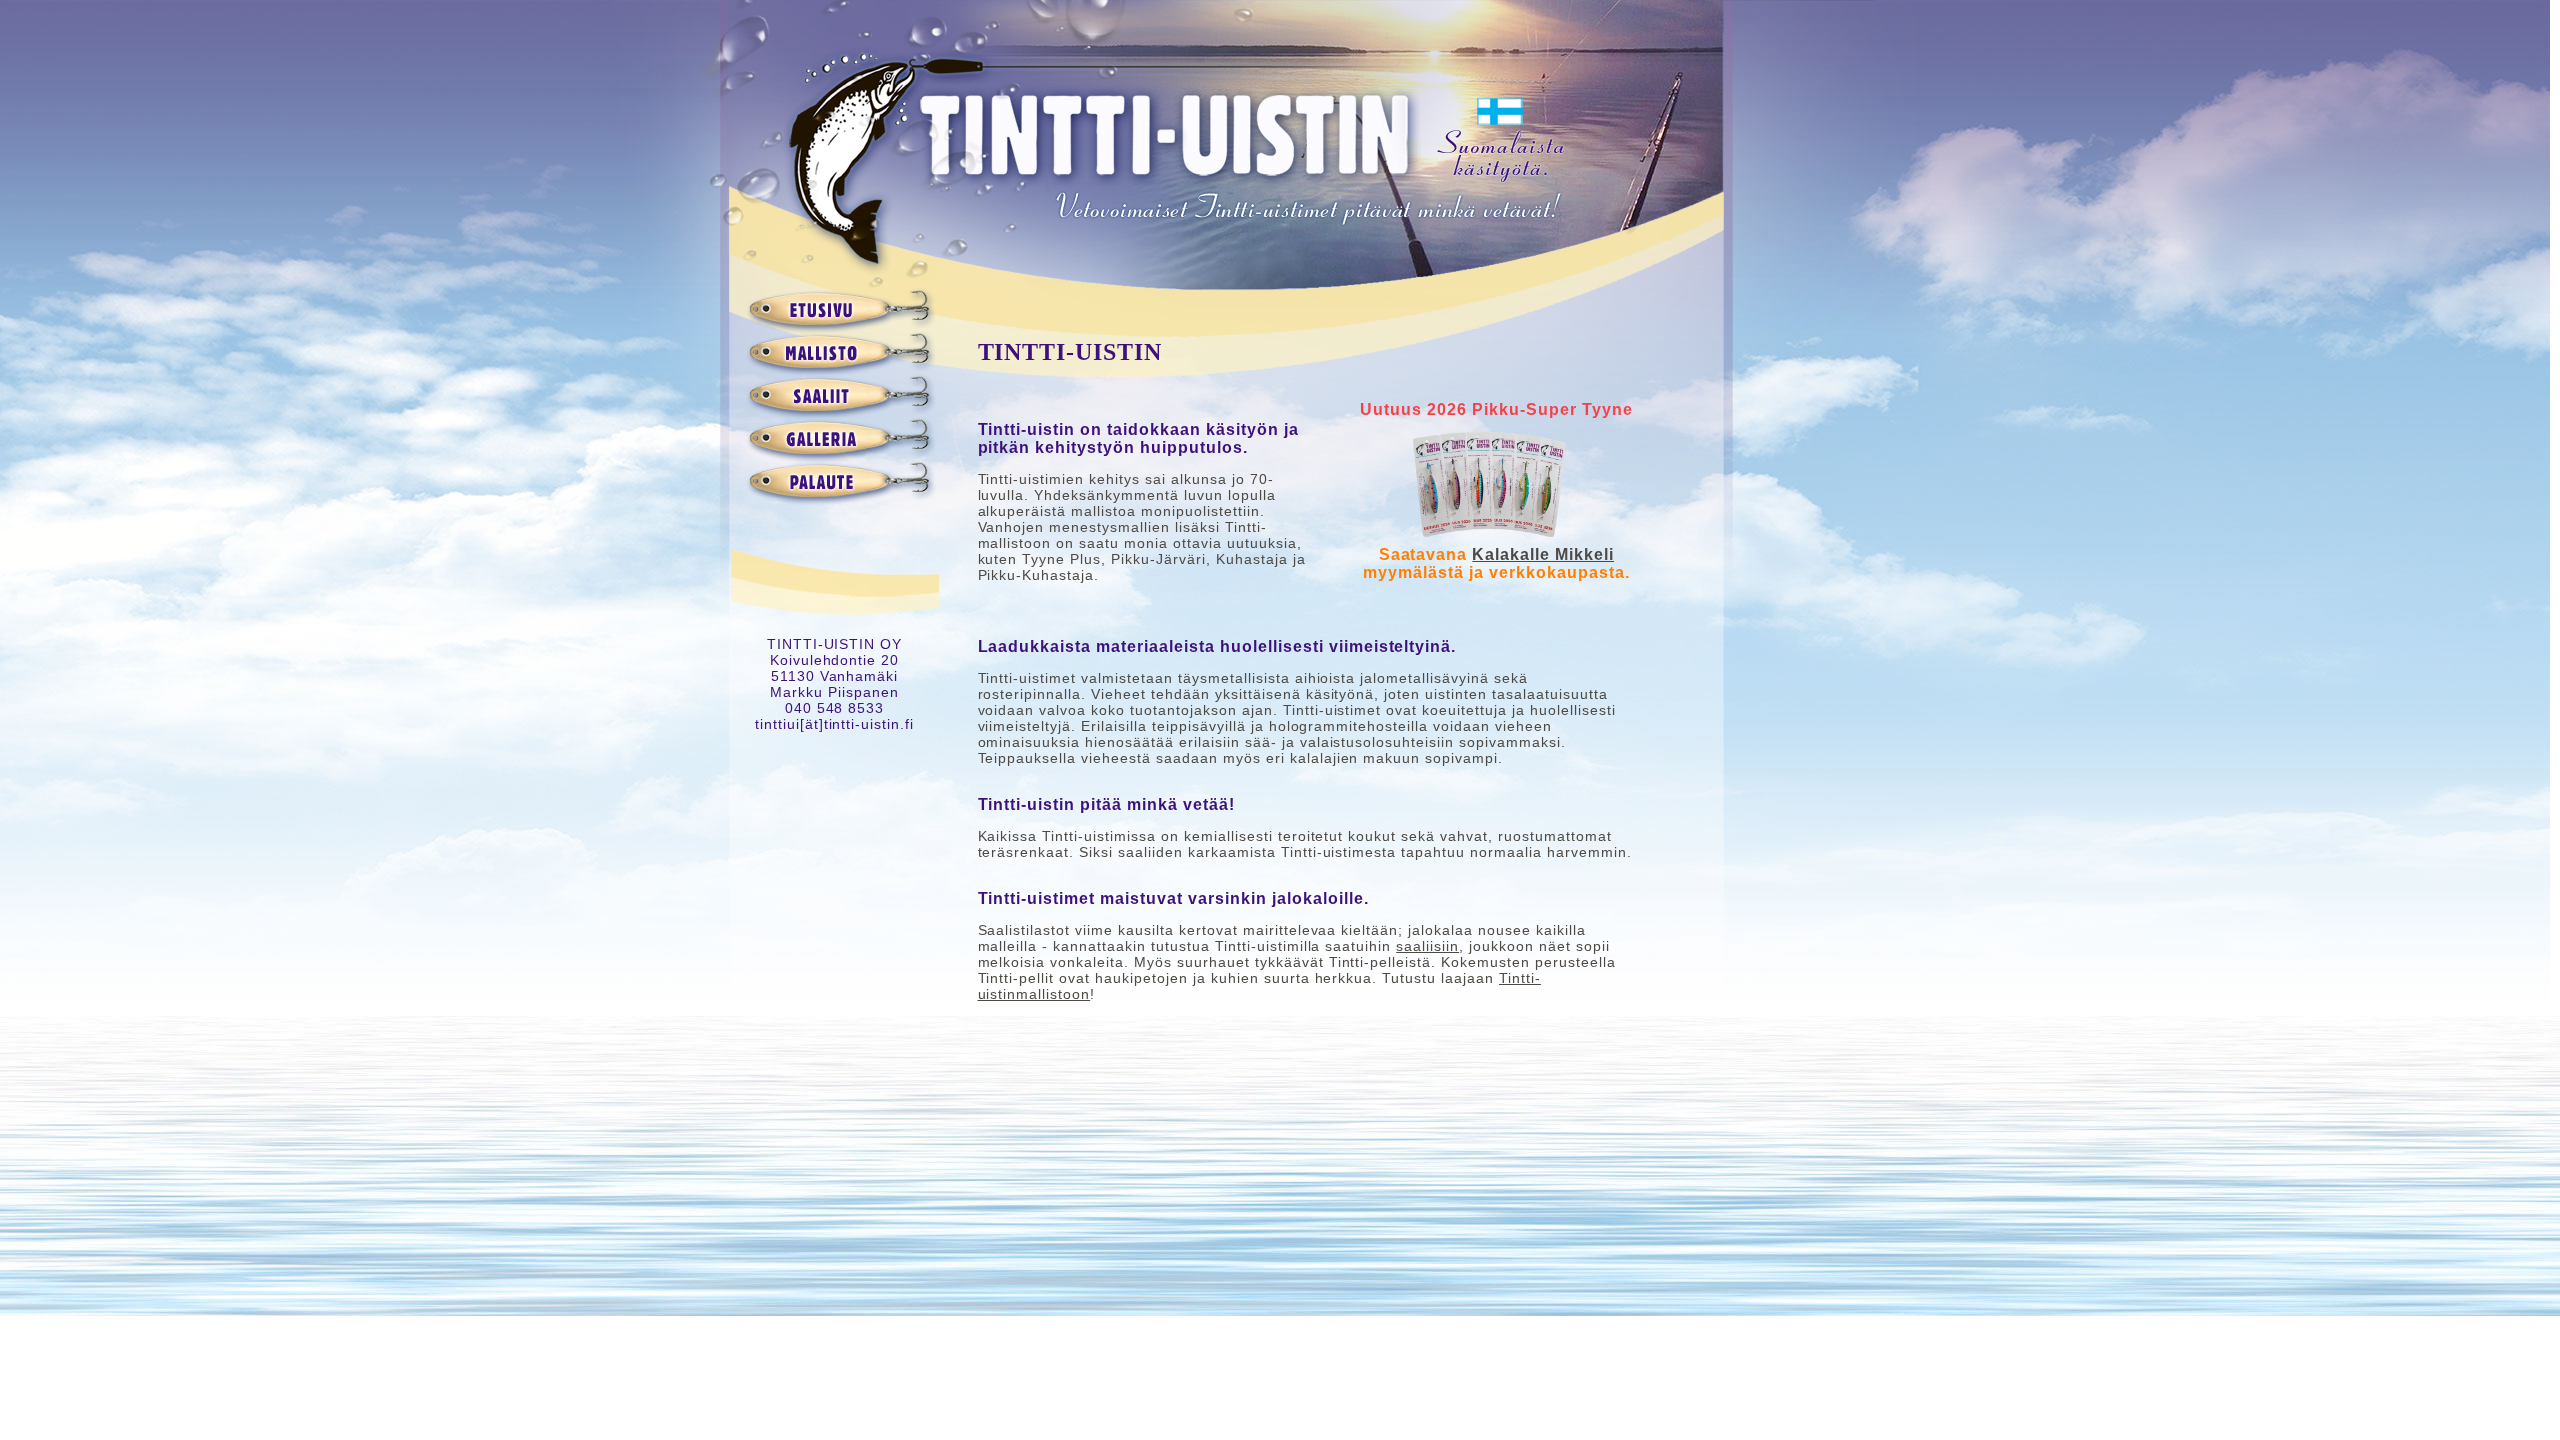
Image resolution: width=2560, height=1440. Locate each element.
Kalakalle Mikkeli (1543, 554)
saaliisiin (1427, 946)
